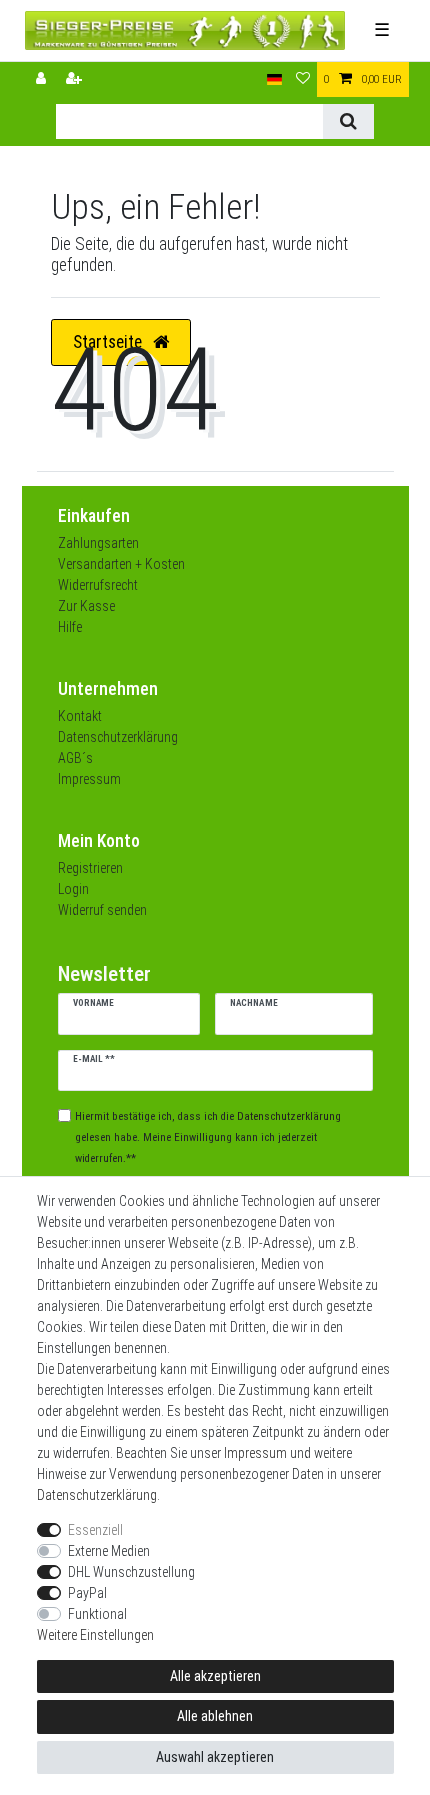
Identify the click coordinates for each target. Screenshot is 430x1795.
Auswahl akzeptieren (215, 1757)
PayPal (87, 1593)
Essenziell (95, 1530)
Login (73, 889)
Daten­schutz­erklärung (97, 1495)
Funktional (97, 1614)
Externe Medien (109, 1551)
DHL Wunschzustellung (131, 1572)
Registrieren (90, 868)
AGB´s (75, 758)
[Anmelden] (43, 79)
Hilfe (70, 627)
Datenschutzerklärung (118, 737)
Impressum (89, 779)
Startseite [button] (109, 342)
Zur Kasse (86, 606)
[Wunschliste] (303, 79)
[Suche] (348, 121)
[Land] (274, 79)
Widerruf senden (102, 910)
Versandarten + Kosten (121, 564)
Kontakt (80, 716)
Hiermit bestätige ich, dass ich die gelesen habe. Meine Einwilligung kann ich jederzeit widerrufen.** (208, 1137)
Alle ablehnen (215, 1716)
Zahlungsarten (98, 543)
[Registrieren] (76, 79)
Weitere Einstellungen (95, 1635)
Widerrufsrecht (98, 585)
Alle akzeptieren (215, 1676)
